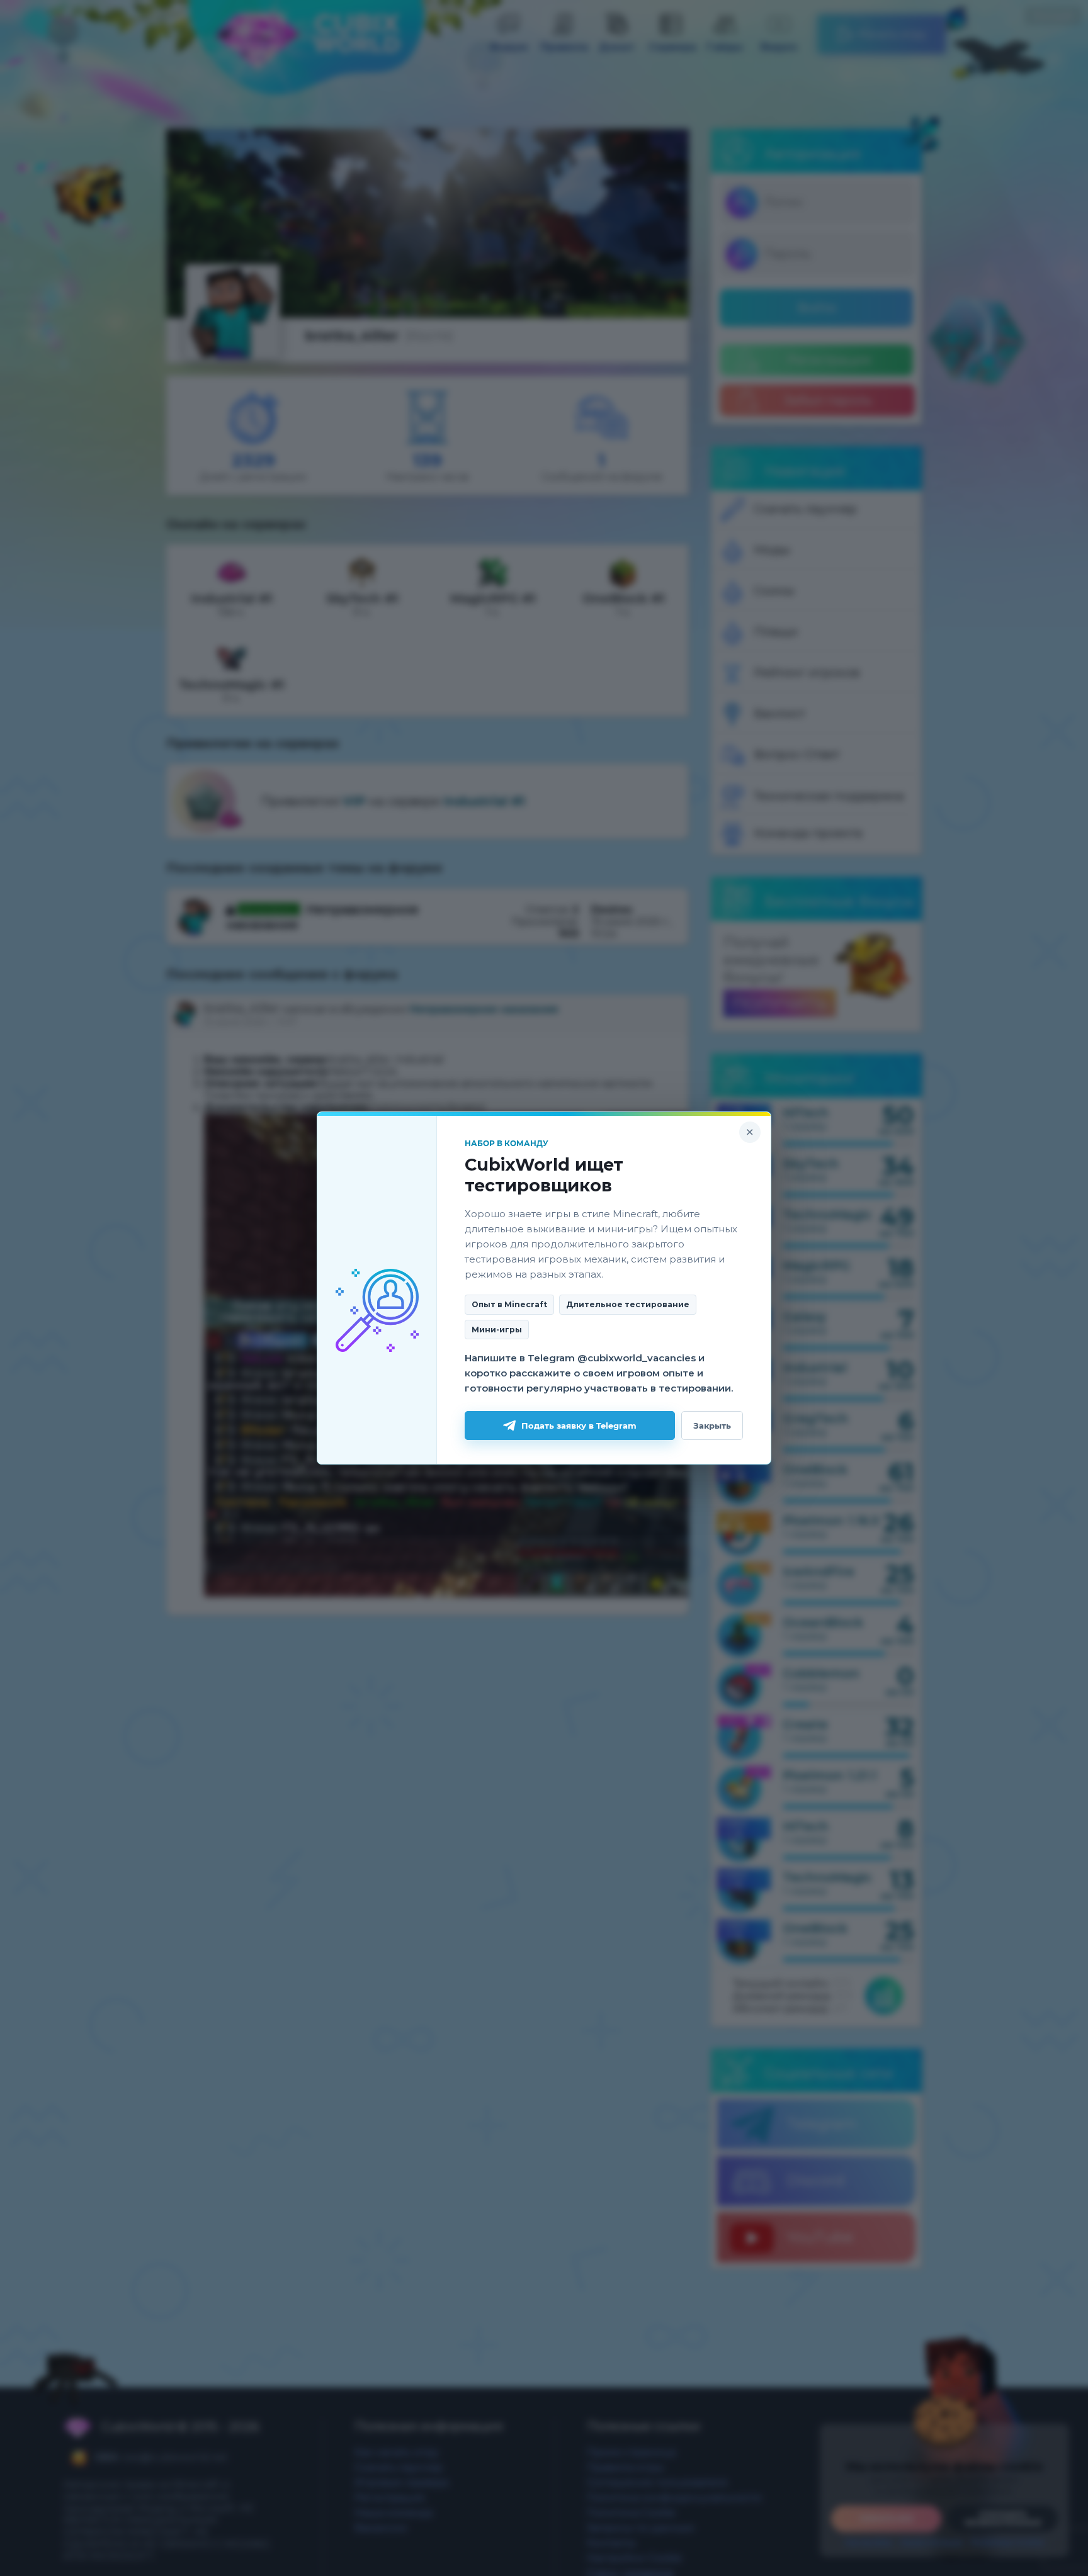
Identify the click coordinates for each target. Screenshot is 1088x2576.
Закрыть (712, 1426)
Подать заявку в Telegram (579, 1426)
